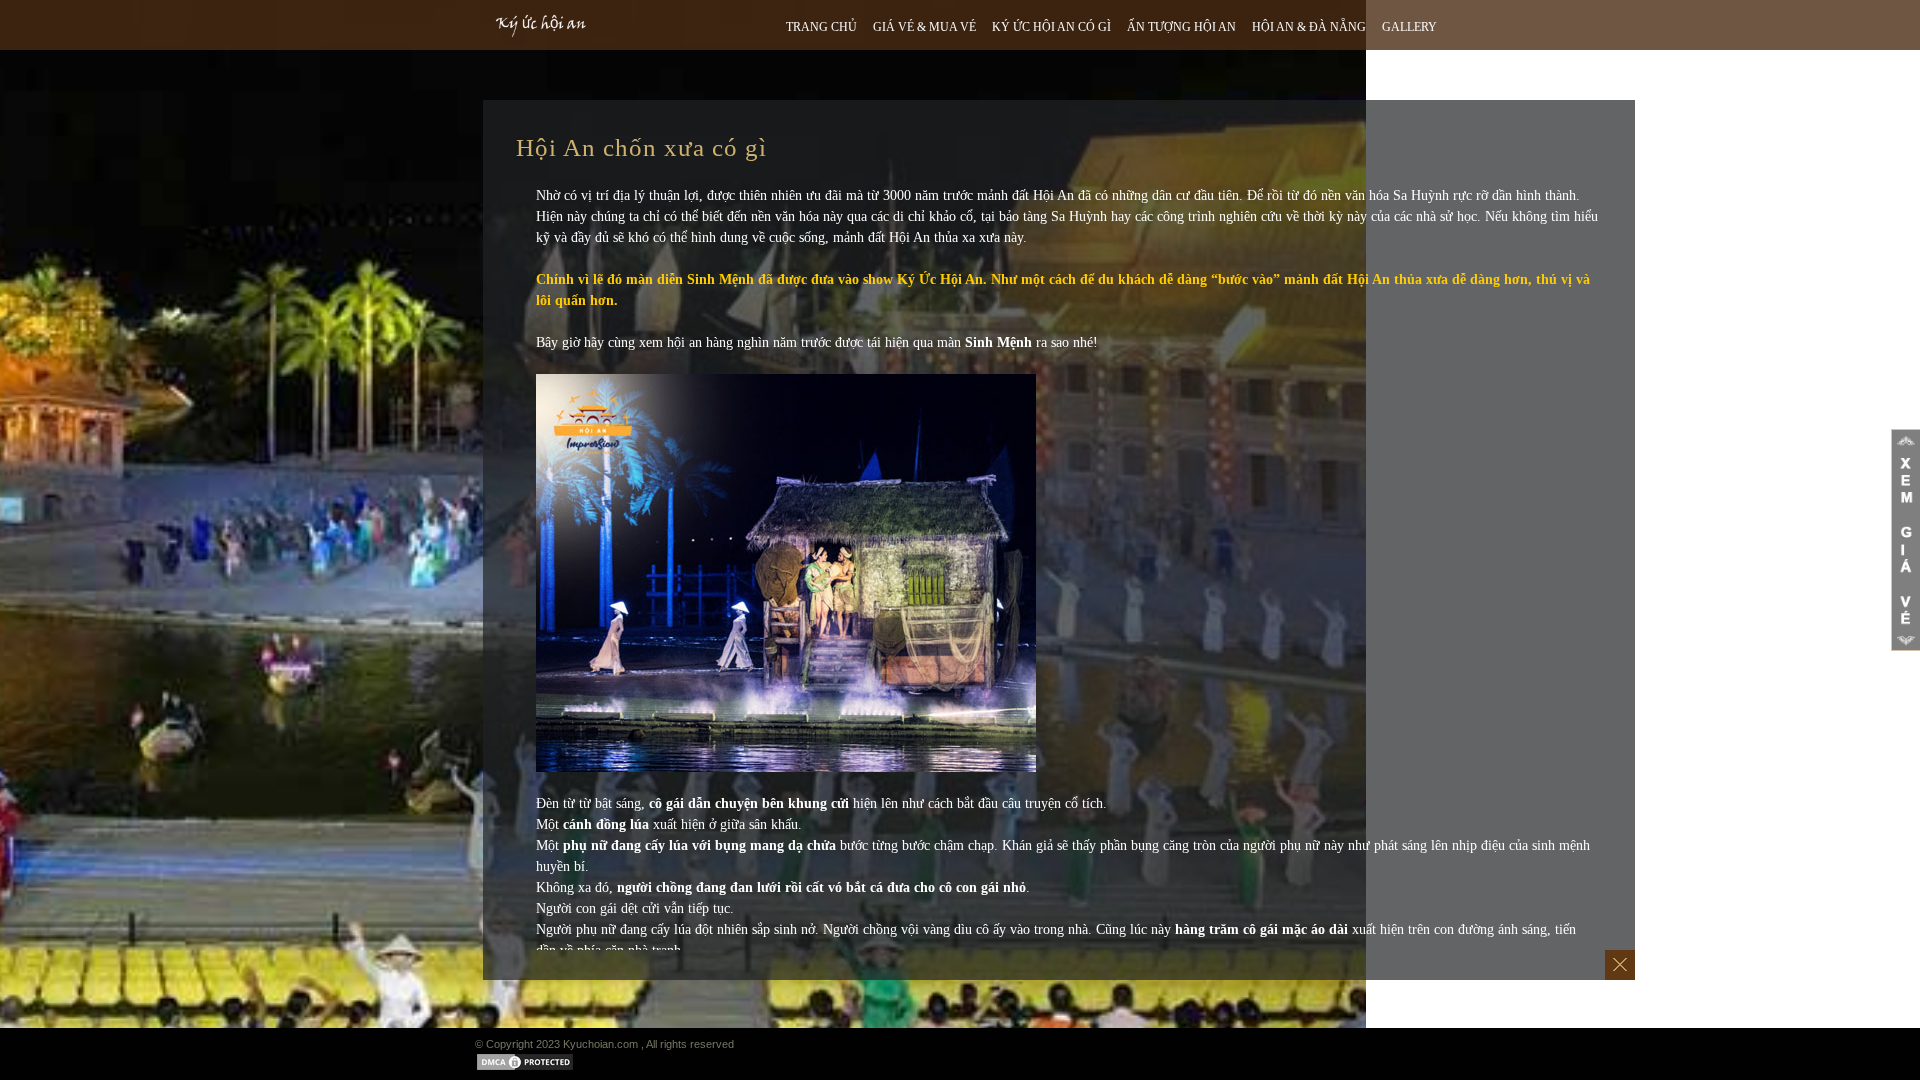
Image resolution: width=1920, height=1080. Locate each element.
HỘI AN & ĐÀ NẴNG (1309, 27)
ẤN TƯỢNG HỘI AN (1181, 27)
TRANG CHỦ (821, 27)
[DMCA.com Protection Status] (525, 1067)
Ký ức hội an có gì (1051, 27)
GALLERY (1409, 27)
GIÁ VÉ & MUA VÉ (924, 27)
